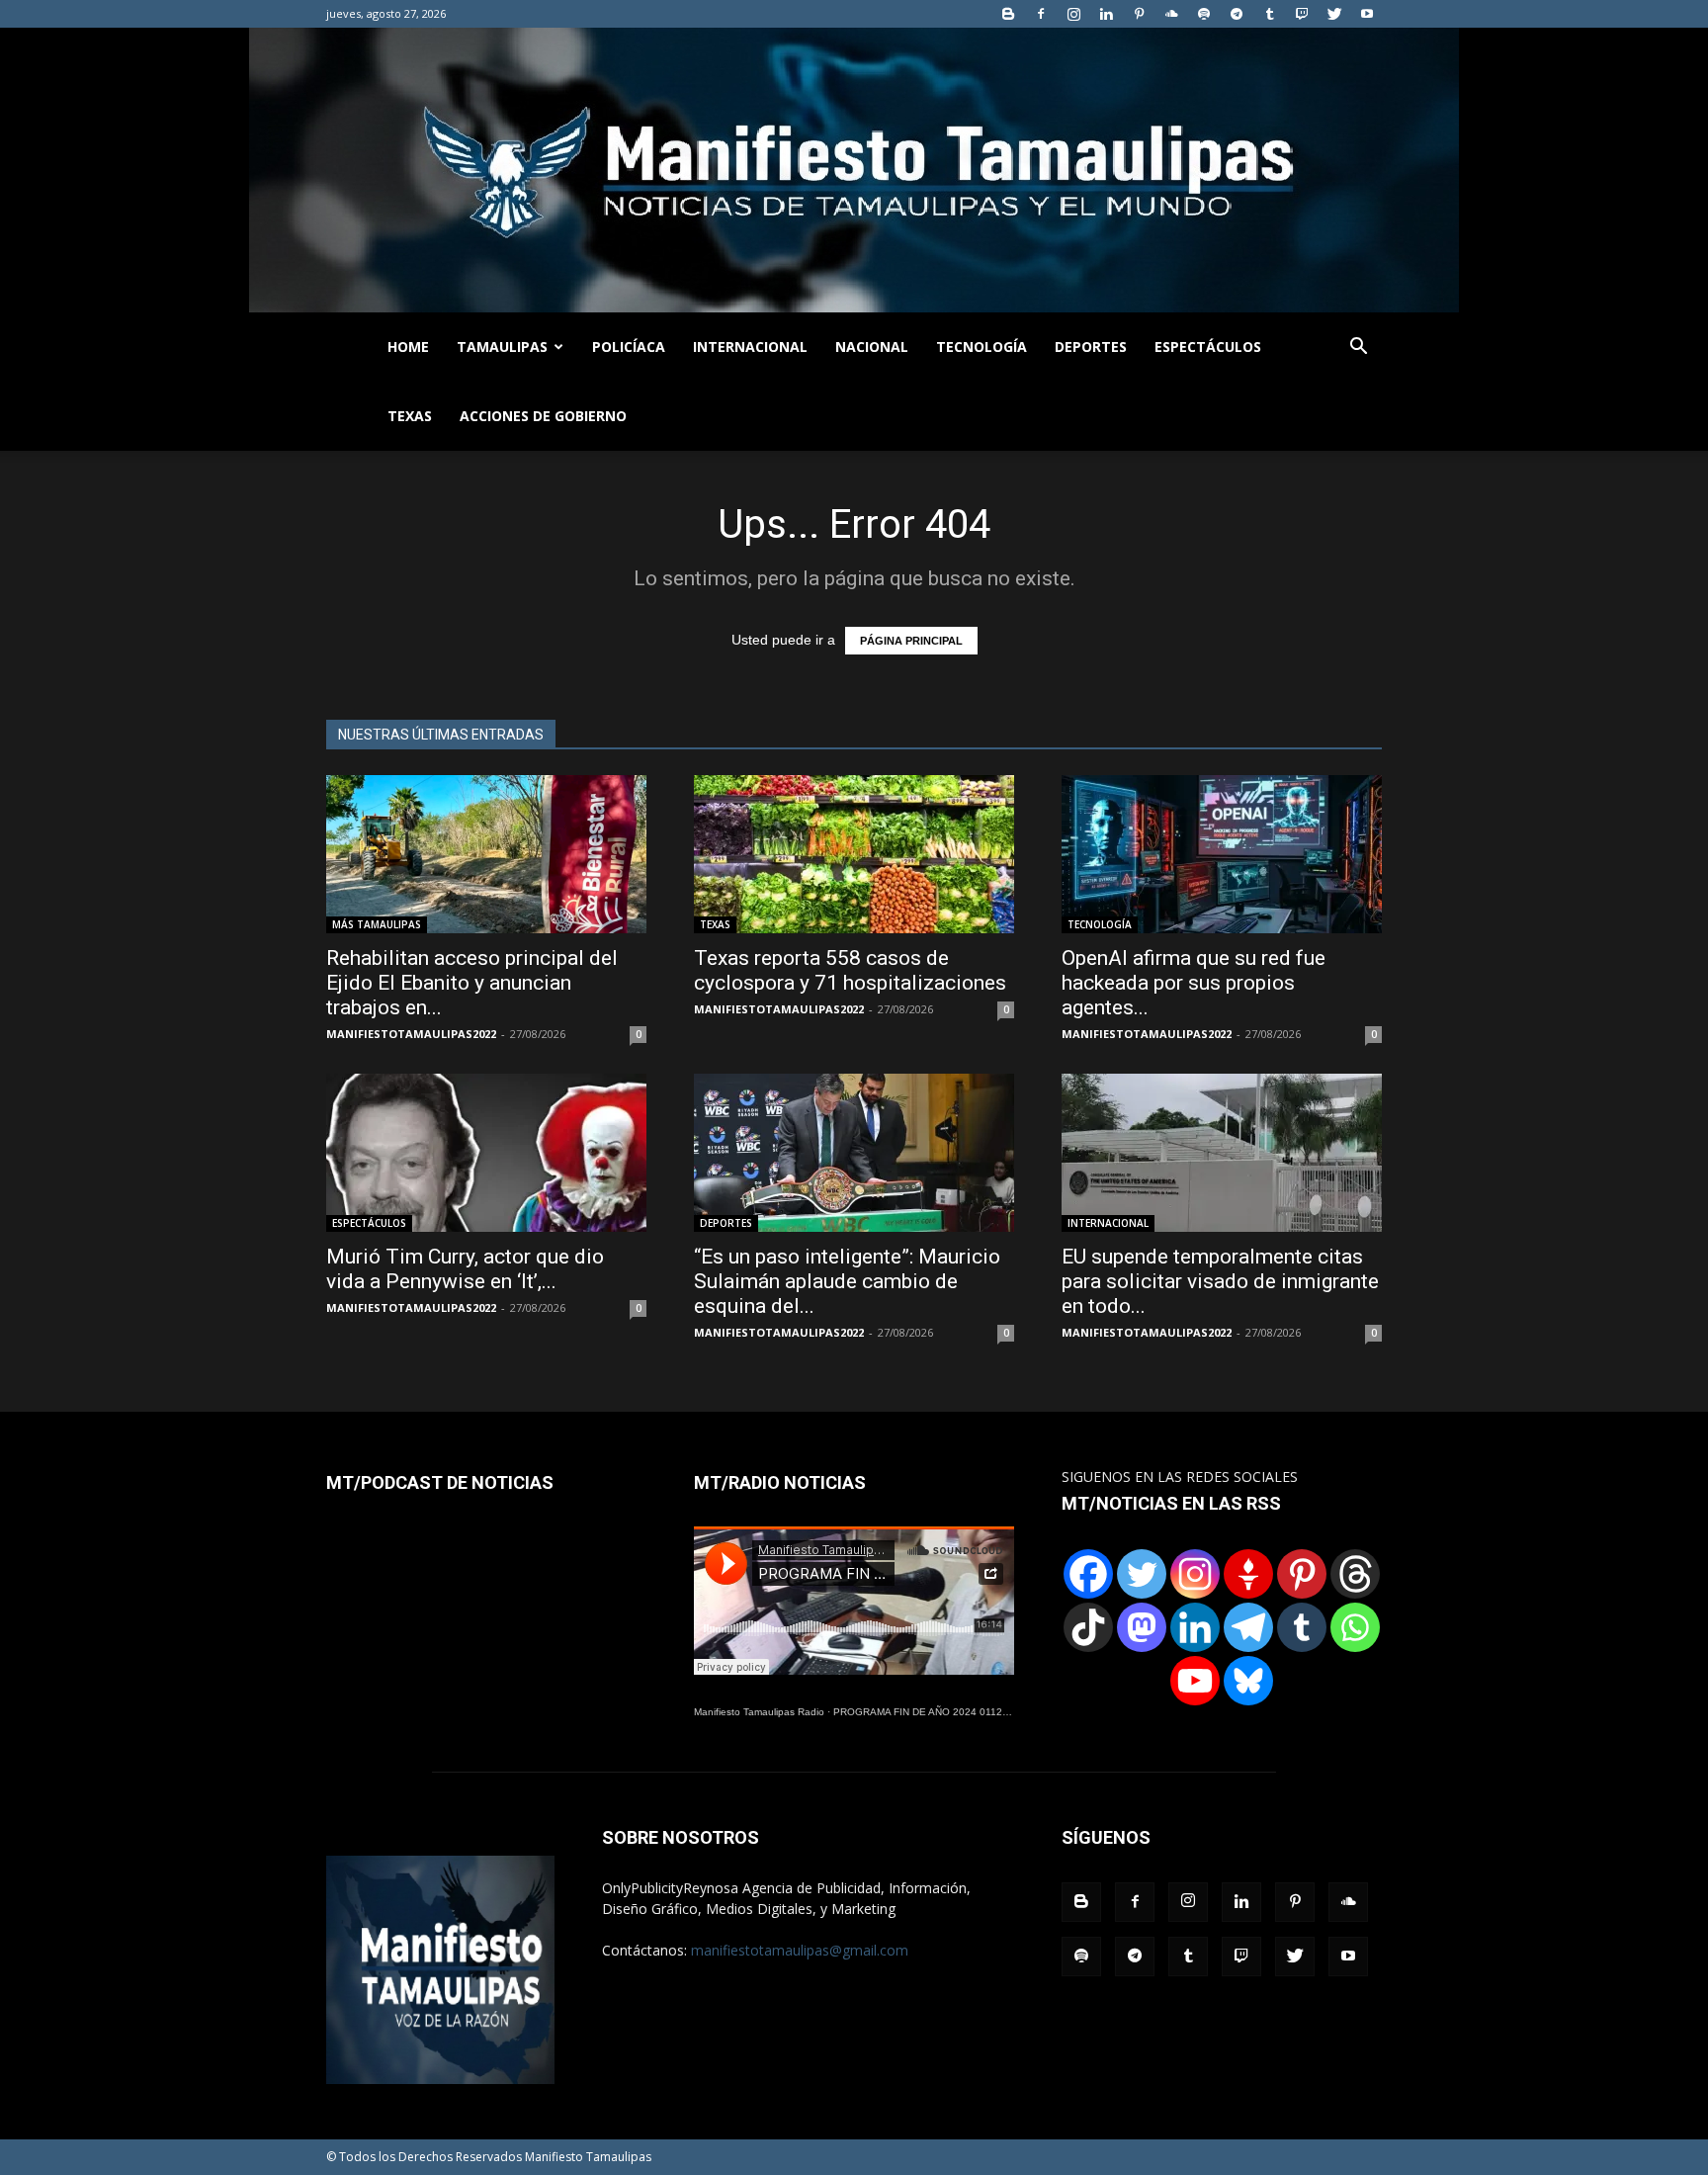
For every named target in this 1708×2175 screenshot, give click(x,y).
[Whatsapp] (1355, 1627)
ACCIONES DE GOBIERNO (543, 416)
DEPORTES (1091, 347)
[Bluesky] (1248, 1681)
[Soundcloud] (1171, 14)
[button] (1358, 348)
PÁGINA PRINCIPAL (911, 641)
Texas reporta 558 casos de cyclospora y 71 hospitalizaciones (850, 970)
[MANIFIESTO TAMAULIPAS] (854, 170)
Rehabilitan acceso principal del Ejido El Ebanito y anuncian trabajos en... (472, 983)
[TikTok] (1088, 1627)
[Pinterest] (1139, 14)
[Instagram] (1073, 14)
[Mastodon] (1142, 1627)
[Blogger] (1008, 14)
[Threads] (1355, 1574)
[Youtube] (1367, 14)
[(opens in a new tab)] (854, 854)
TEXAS (410, 416)
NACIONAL (872, 347)
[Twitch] (1302, 14)
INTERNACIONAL (750, 347)
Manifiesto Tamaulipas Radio (759, 1712)
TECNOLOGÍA (982, 347)
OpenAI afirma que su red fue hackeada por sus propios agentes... (1194, 983)
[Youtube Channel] (1195, 1681)
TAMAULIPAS (502, 347)
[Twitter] (1334, 14)
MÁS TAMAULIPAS (377, 924)
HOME (408, 347)
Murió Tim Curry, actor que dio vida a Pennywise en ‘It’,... (465, 1269)
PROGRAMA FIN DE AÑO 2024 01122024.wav (940, 1712)
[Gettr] (1248, 1574)
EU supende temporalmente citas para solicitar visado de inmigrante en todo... (1220, 1281)
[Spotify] (1204, 14)
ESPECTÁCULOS (1208, 347)
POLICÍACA (629, 347)
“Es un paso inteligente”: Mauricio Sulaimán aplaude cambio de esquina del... (847, 1281)
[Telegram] (1237, 14)
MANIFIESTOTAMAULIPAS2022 (411, 1034)
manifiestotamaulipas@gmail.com (800, 1950)
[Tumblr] (1269, 14)
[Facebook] (1041, 14)
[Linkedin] (1106, 14)
